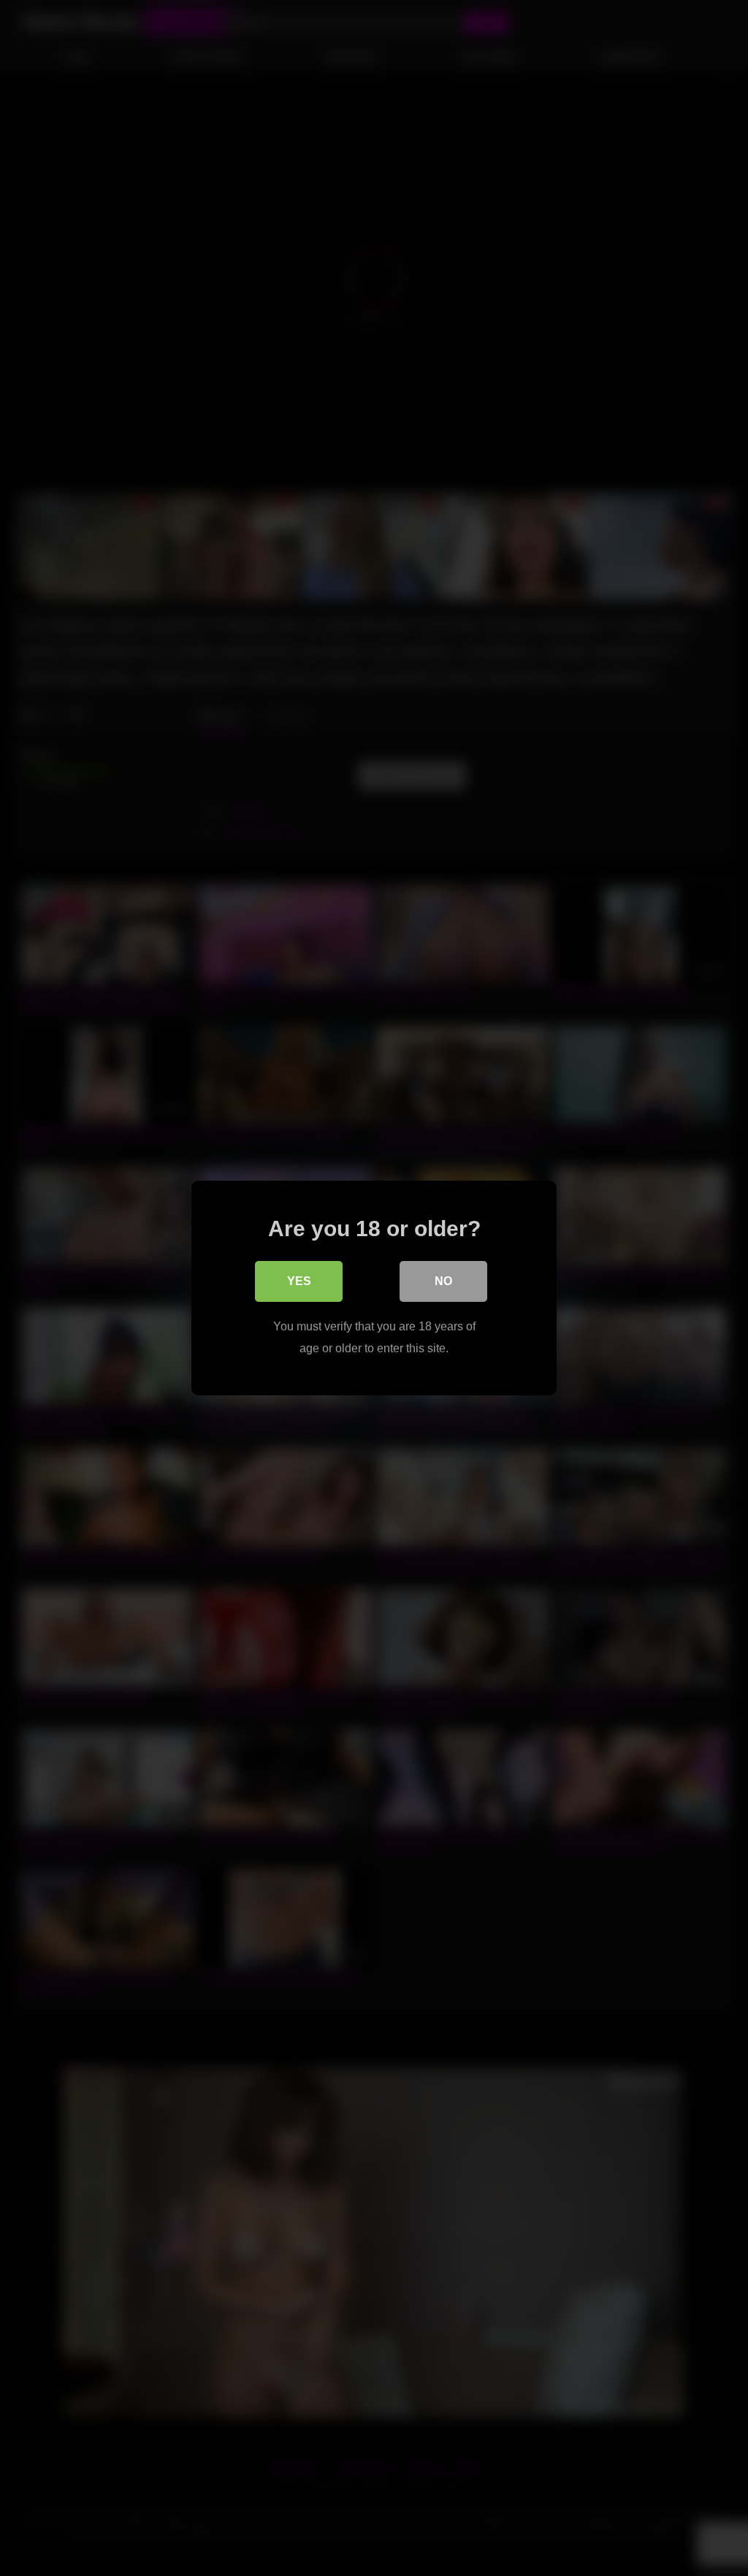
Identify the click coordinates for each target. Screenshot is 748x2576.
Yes (299, 1281)
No (443, 1281)
